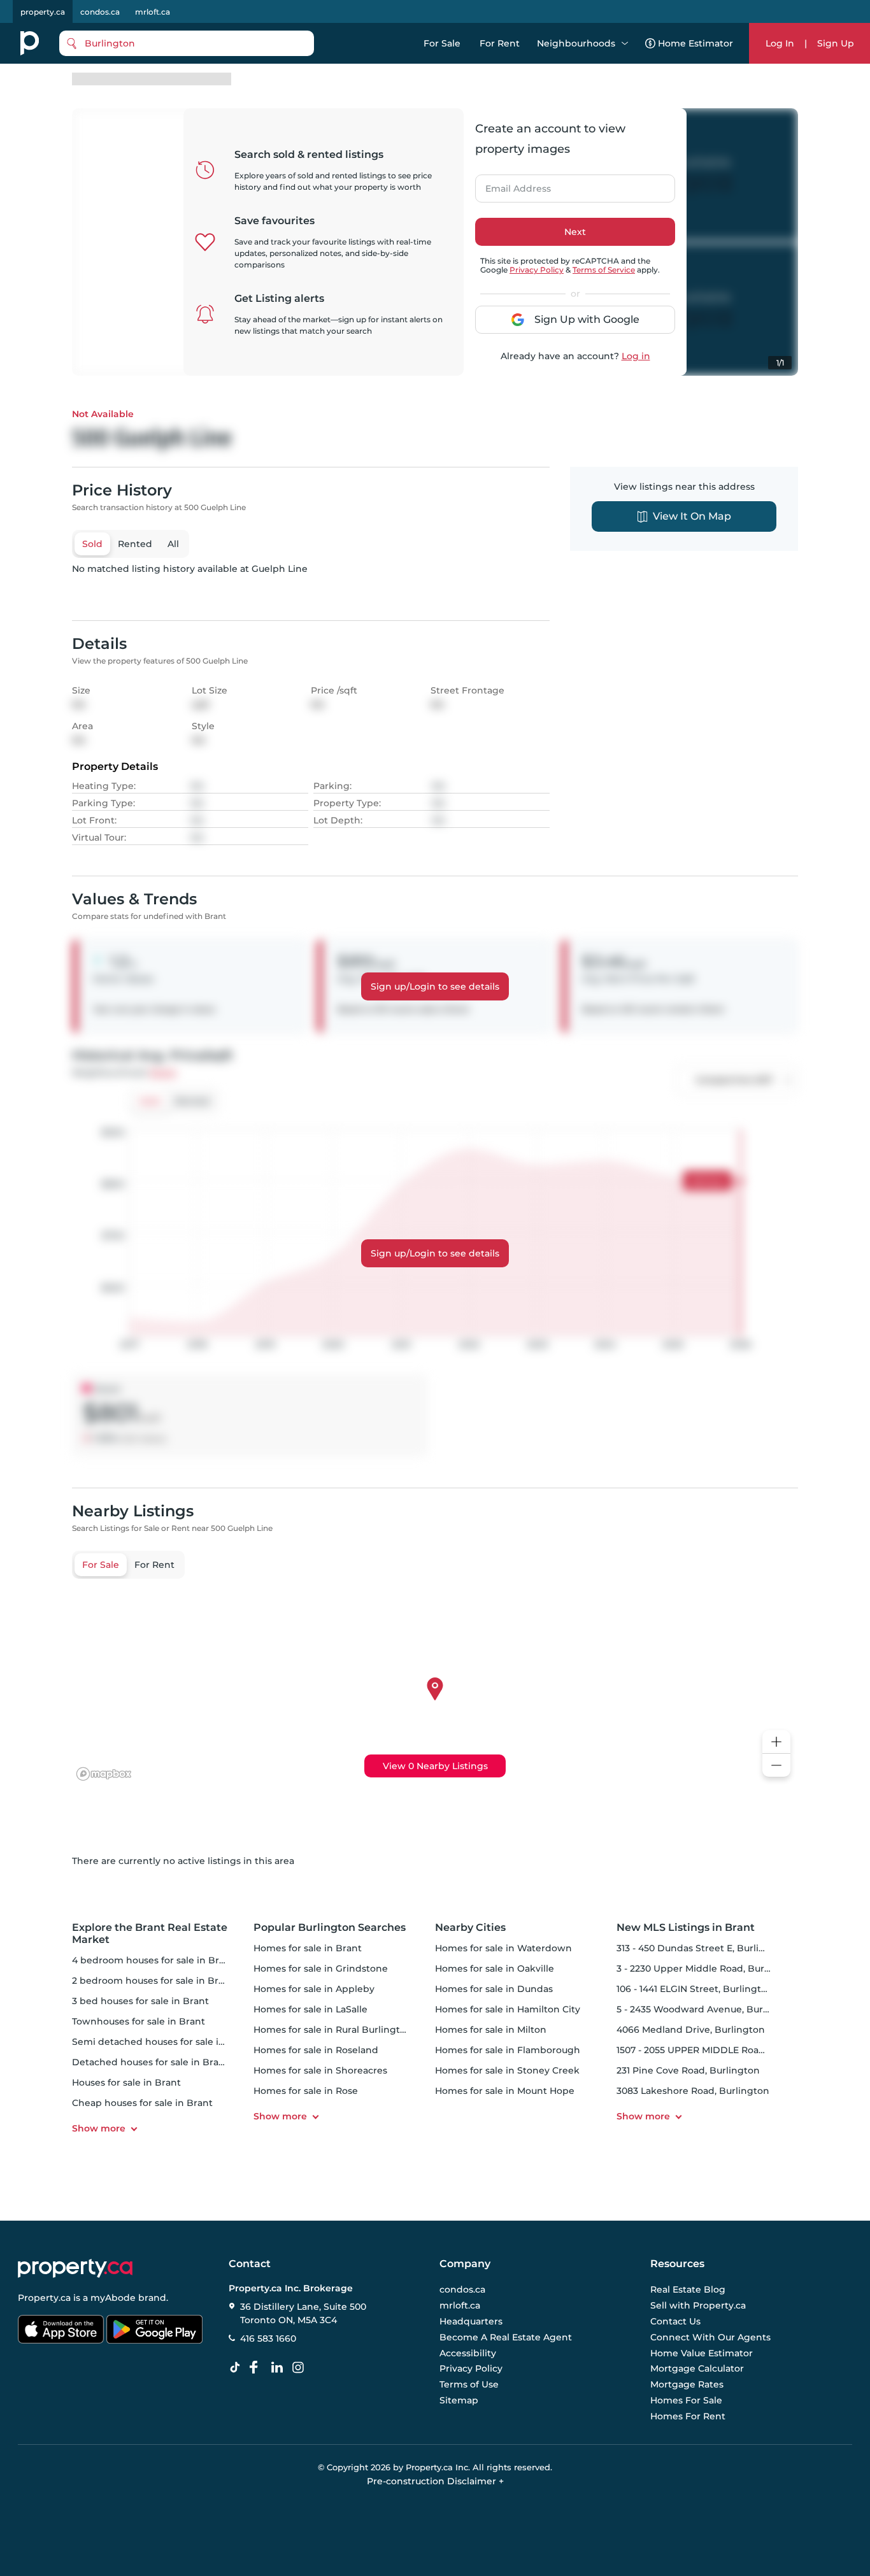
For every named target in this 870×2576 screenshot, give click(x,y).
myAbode (113, 2298)
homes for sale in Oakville (495, 1968)
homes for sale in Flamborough (508, 2050)
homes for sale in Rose (306, 2091)
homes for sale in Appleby (314, 1989)
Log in (636, 356)
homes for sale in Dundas (494, 1989)
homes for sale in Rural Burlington (333, 2030)
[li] (280, 2368)
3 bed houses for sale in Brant (140, 2001)
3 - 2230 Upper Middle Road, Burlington (707, 1968)
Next (575, 232)
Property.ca (44, 2298)
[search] (187, 43)
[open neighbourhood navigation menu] (625, 43)
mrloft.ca (153, 12)
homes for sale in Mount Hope (505, 2091)
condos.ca (100, 12)
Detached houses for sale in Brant (150, 2062)
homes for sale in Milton (491, 2030)
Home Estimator (695, 43)
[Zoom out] (776, 1766)
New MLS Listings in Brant (686, 1927)
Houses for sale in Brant (126, 2082)
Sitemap (459, 2400)
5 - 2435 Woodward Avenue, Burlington (707, 2009)
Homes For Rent (688, 2416)
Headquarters (471, 2321)
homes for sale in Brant (308, 1948)
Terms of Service (604, 270)
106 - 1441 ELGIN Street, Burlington (695, 1989)
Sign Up (836, 43)
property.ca (43, 12)
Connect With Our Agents (710, 2337)
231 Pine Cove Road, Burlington (688, 2070)
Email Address (511, 185)
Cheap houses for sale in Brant (142, 2103)
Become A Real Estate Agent (506, 2337)
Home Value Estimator (702, 2353)
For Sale (442, 43)
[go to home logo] (75, 2268)
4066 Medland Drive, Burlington (691, 2030)
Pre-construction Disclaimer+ (435, 2481)
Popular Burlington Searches (330, 1927)
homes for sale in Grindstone (321, 1968)
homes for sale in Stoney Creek (507, 2070)
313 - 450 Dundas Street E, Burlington (702, 1948)
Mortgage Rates (687, 2384)
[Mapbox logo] (104, 1774)
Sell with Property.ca (698, 2306)
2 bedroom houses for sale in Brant (153, 1981)
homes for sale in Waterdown (503, 1948)
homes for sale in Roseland (316, 2050)
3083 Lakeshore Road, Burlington (693, 2091)
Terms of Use (469, 2384)
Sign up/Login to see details (435, 986)
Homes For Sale (686, 2400)
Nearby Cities (470, 1927)
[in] (301, 2368)
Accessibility (468, 2353)
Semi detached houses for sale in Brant (163, 2042)
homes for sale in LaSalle (310, 2009)
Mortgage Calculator (697, 2369)
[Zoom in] (776, 1742)
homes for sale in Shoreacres (320, 2070)
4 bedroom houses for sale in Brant (153, 1960)
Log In (780, 43)
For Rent (500, 43)
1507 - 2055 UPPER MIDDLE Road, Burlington (718, 2050)
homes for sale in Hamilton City (508, 2009)
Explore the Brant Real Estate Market (150, 1933)
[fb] (259, 2368)
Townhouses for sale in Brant (139, 2021)
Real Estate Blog (688, 2290)
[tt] (238, 2368)
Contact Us (675, 2321)
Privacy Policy (537, 270)
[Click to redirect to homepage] (30, 43)
